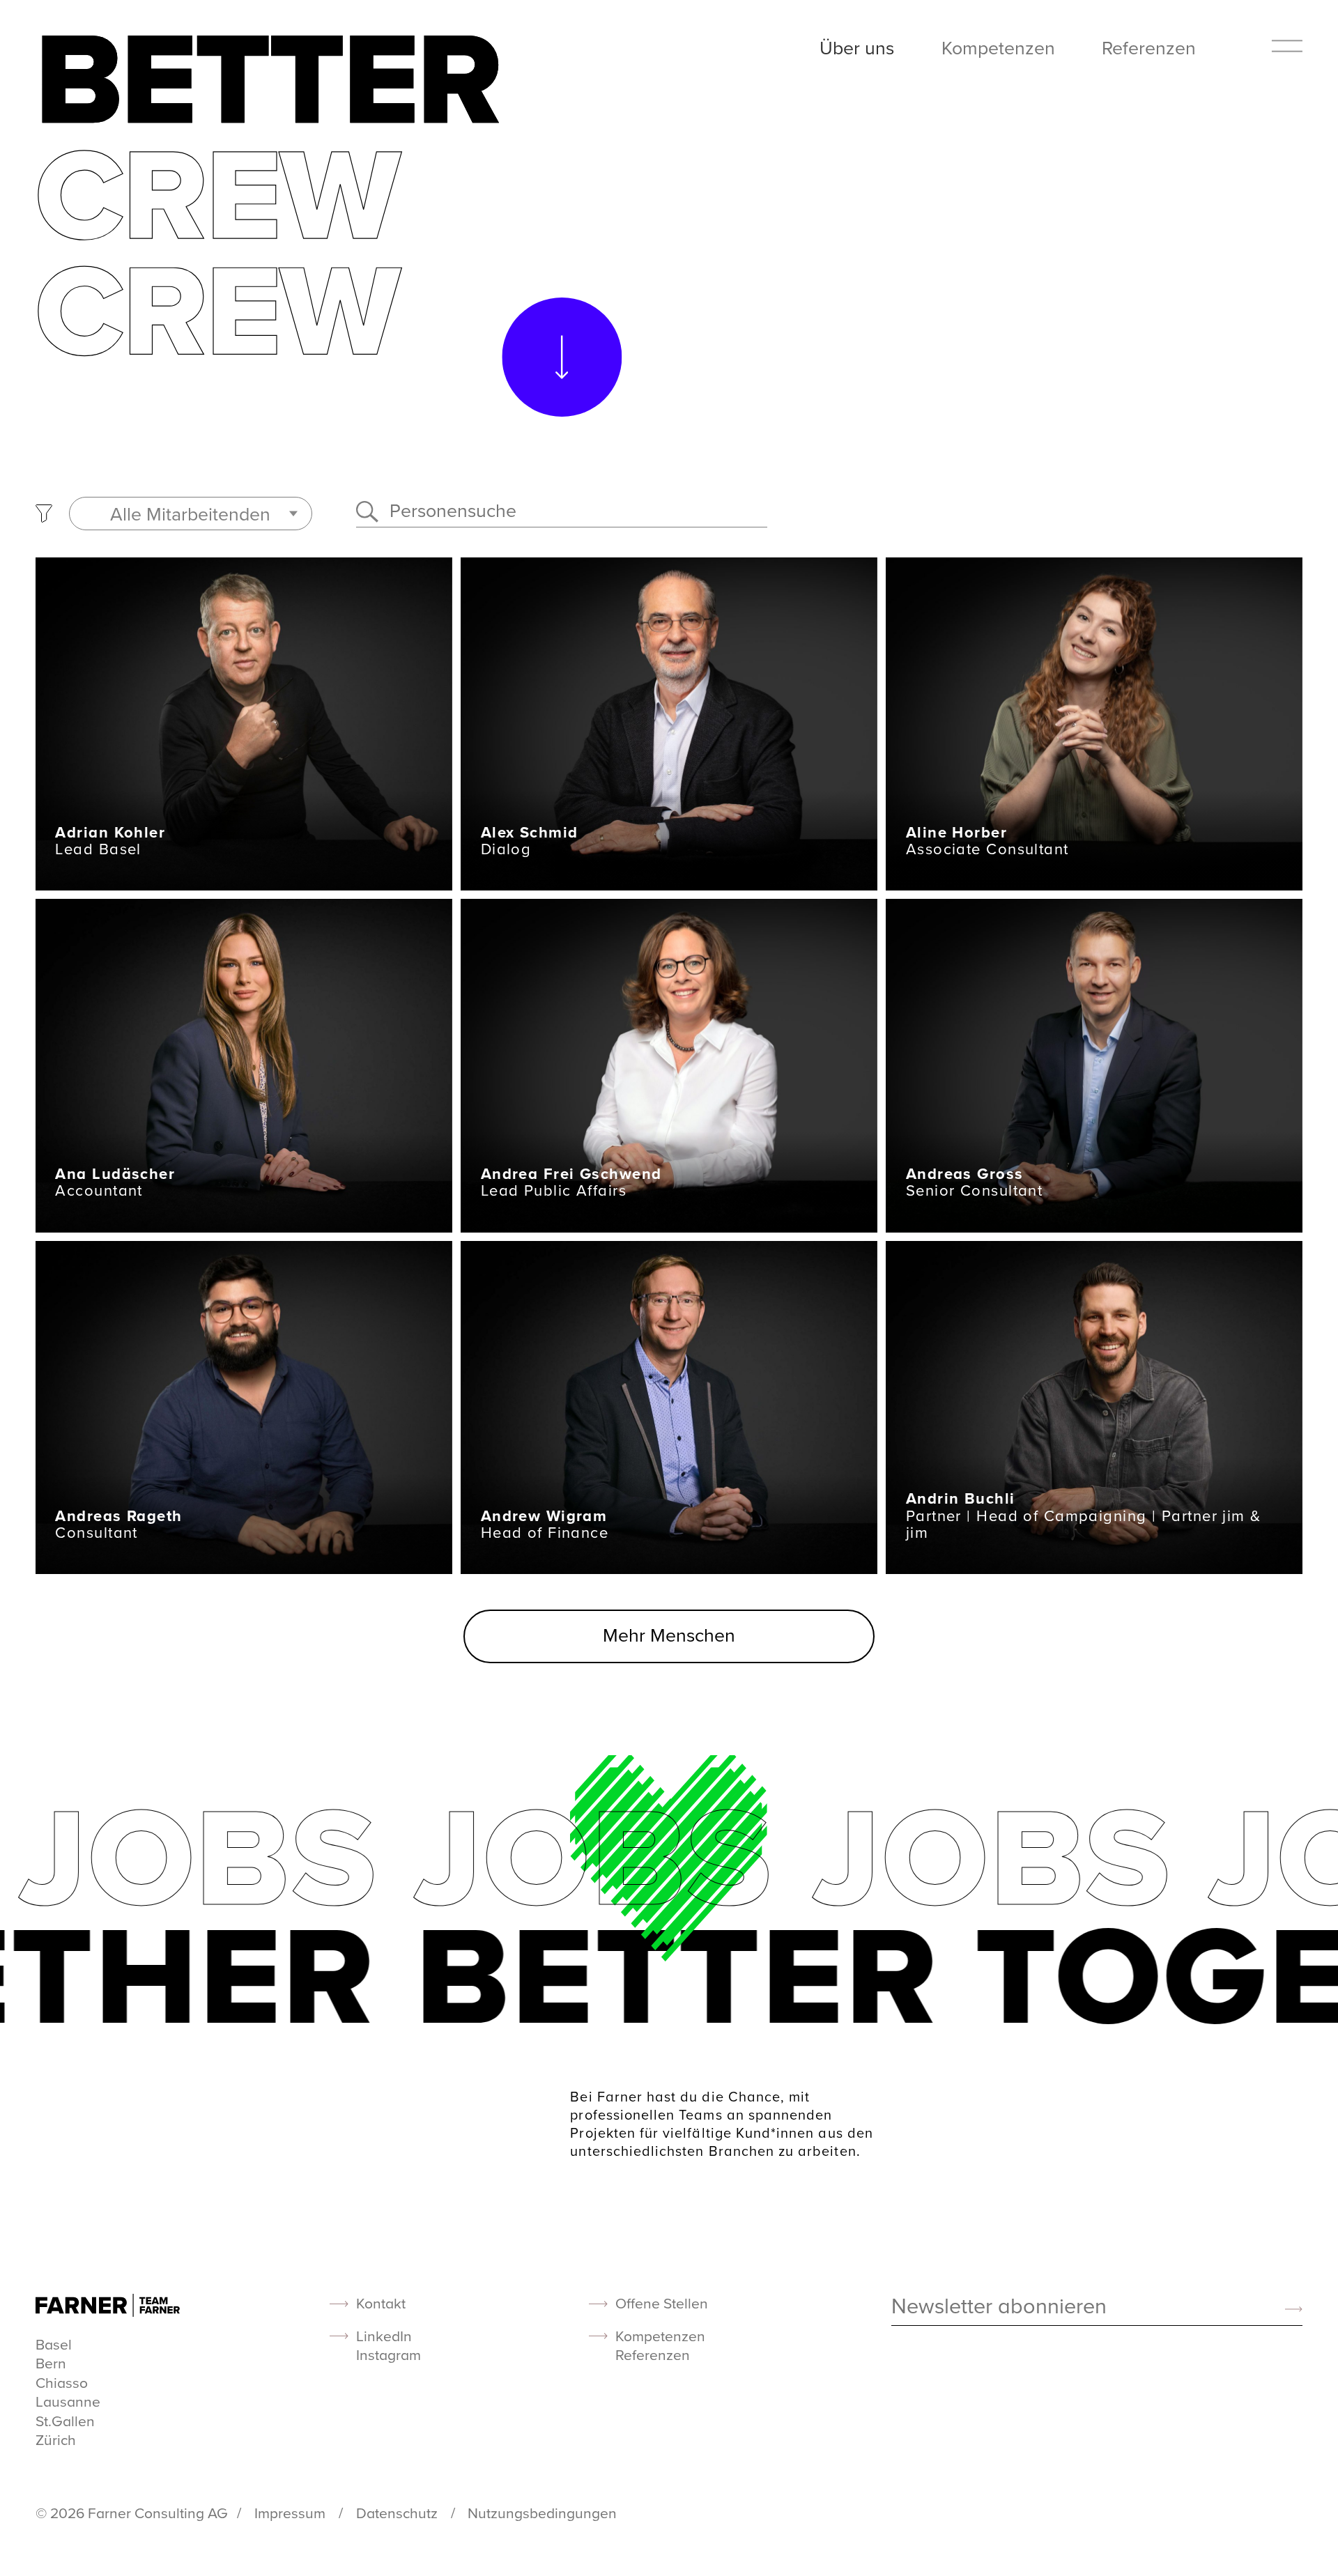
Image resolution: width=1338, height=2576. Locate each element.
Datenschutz (399, 2513)
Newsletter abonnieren (999, 2307)
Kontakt (381, 2303)
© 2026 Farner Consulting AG (132, 2513)
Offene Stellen (662, 2303)
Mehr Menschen (669, 1635)
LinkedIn (384, 2336)
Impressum (292, 2513)
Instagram (389, 2355)
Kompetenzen (998, 47)
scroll (562, 357)
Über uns (857, 47)
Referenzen (1149, 47)
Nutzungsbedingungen (542, 2513)
